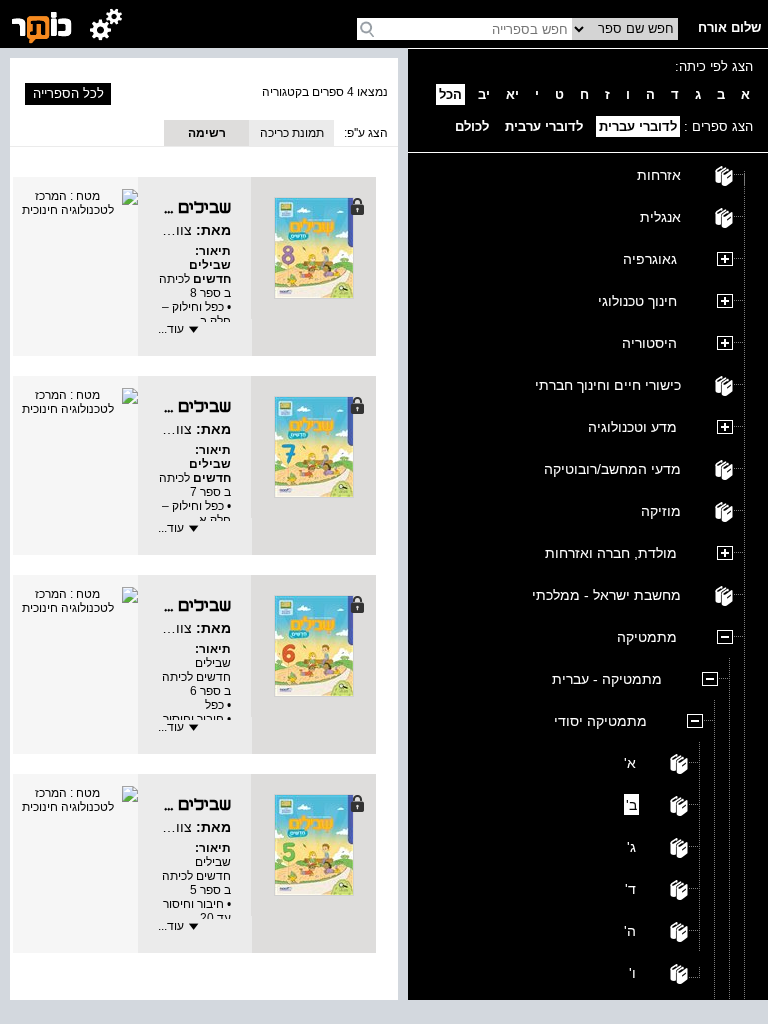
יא (512, 94)
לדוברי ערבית (544, 126)
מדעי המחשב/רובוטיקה (612, 469)
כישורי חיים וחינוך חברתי (608, 385)
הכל (450, 94)
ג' (631, 847)
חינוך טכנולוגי (637, 301)
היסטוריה (649, 343)
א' (630, 763)
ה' (630, 931)
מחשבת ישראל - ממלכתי (606, 595)
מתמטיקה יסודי (600, 721)
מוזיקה (661, 511)
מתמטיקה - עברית (607, 679)
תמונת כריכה (292, 133)
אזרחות (659, 175)
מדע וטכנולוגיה (632, 427)
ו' (632, 973)
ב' (631, 805)
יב (484, 94)
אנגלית (660, 217)
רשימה (207, 133)
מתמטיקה (647, 637)
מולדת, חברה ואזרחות (611, 553)
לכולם (472, 126)
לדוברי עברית (638, 126)
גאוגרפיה (650, 259)
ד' (630, 889)
